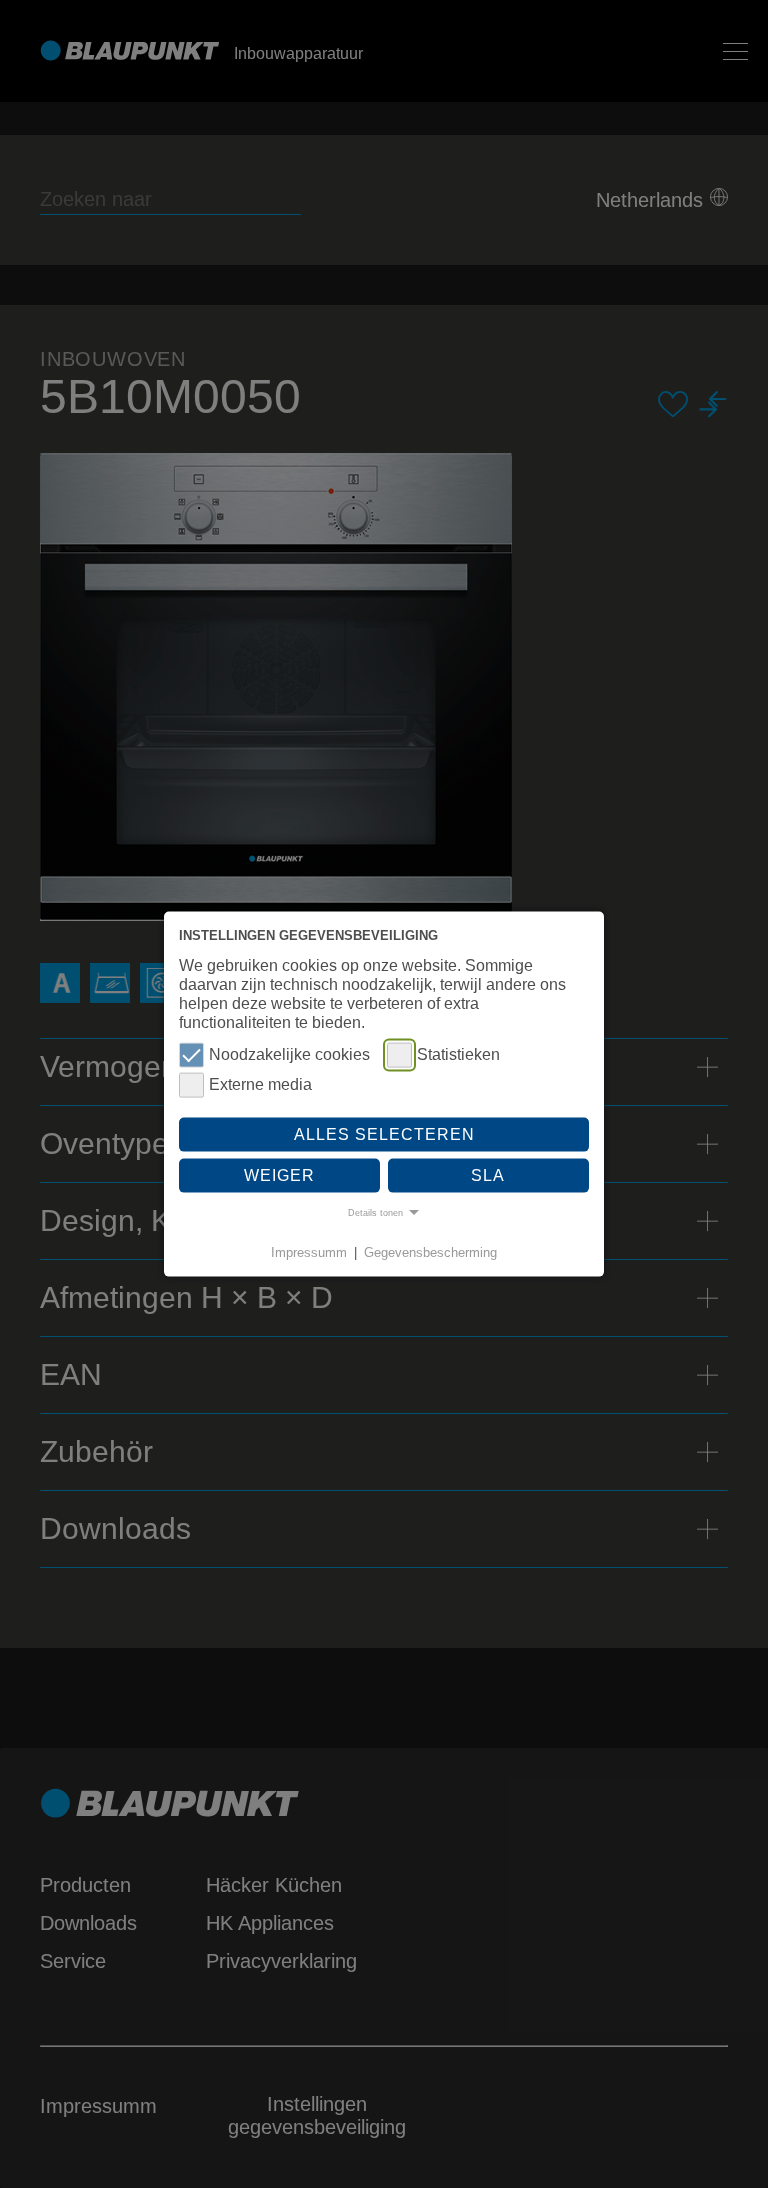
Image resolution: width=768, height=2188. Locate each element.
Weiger (279, 1175)
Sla (488, 1175)
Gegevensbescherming (430, 1251)
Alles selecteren (384, 1133)
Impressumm (309, 1251)
